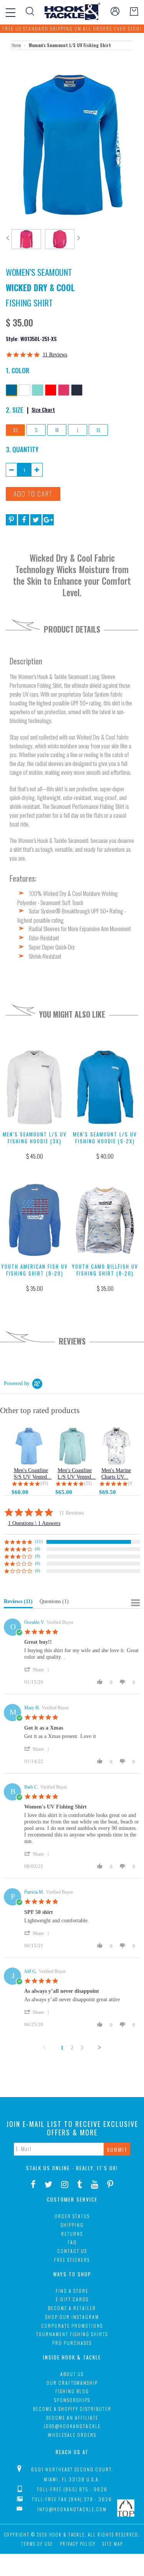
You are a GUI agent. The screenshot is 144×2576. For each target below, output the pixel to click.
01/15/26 (34, 1682)
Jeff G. (31, 1971)
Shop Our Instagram (72, 2317)
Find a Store (72, 2291)
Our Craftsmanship (72, 2383)
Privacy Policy (78, 2544)
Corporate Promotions (72, 2326)
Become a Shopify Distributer (72, 2409)
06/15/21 (34, 1946)
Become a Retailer (72, 2308)
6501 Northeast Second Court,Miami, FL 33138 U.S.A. (72, 2474)
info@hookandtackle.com (72, 2509)
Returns (72, 2234)
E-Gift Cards (72, 2299)
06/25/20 (34, 2024)
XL (98, 430)
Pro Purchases (72, 2343)
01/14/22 (34, 1761)
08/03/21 (34, 1866)
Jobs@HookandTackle (72, 2426)
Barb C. (31, 1787)
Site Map (113, 2544)
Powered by (17, 1383)
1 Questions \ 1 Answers (34, 1523)
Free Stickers (72, 2260)
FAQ (72, 2242)
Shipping (72, 2225)
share (38, 1670)
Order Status (72, 2216)
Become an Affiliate (72, 2418)
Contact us (72, 2251)
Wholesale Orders (72, 2435)
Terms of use (37, 2544)
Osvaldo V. (34, 1622)
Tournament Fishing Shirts (72, 2334)
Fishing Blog (72, 2391)
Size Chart (43, 409)
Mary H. (32, 1708)
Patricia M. (34, 1892)
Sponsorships (72, 2400)
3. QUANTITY (22, 449)
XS (15, 430)
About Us (72, 2374)
